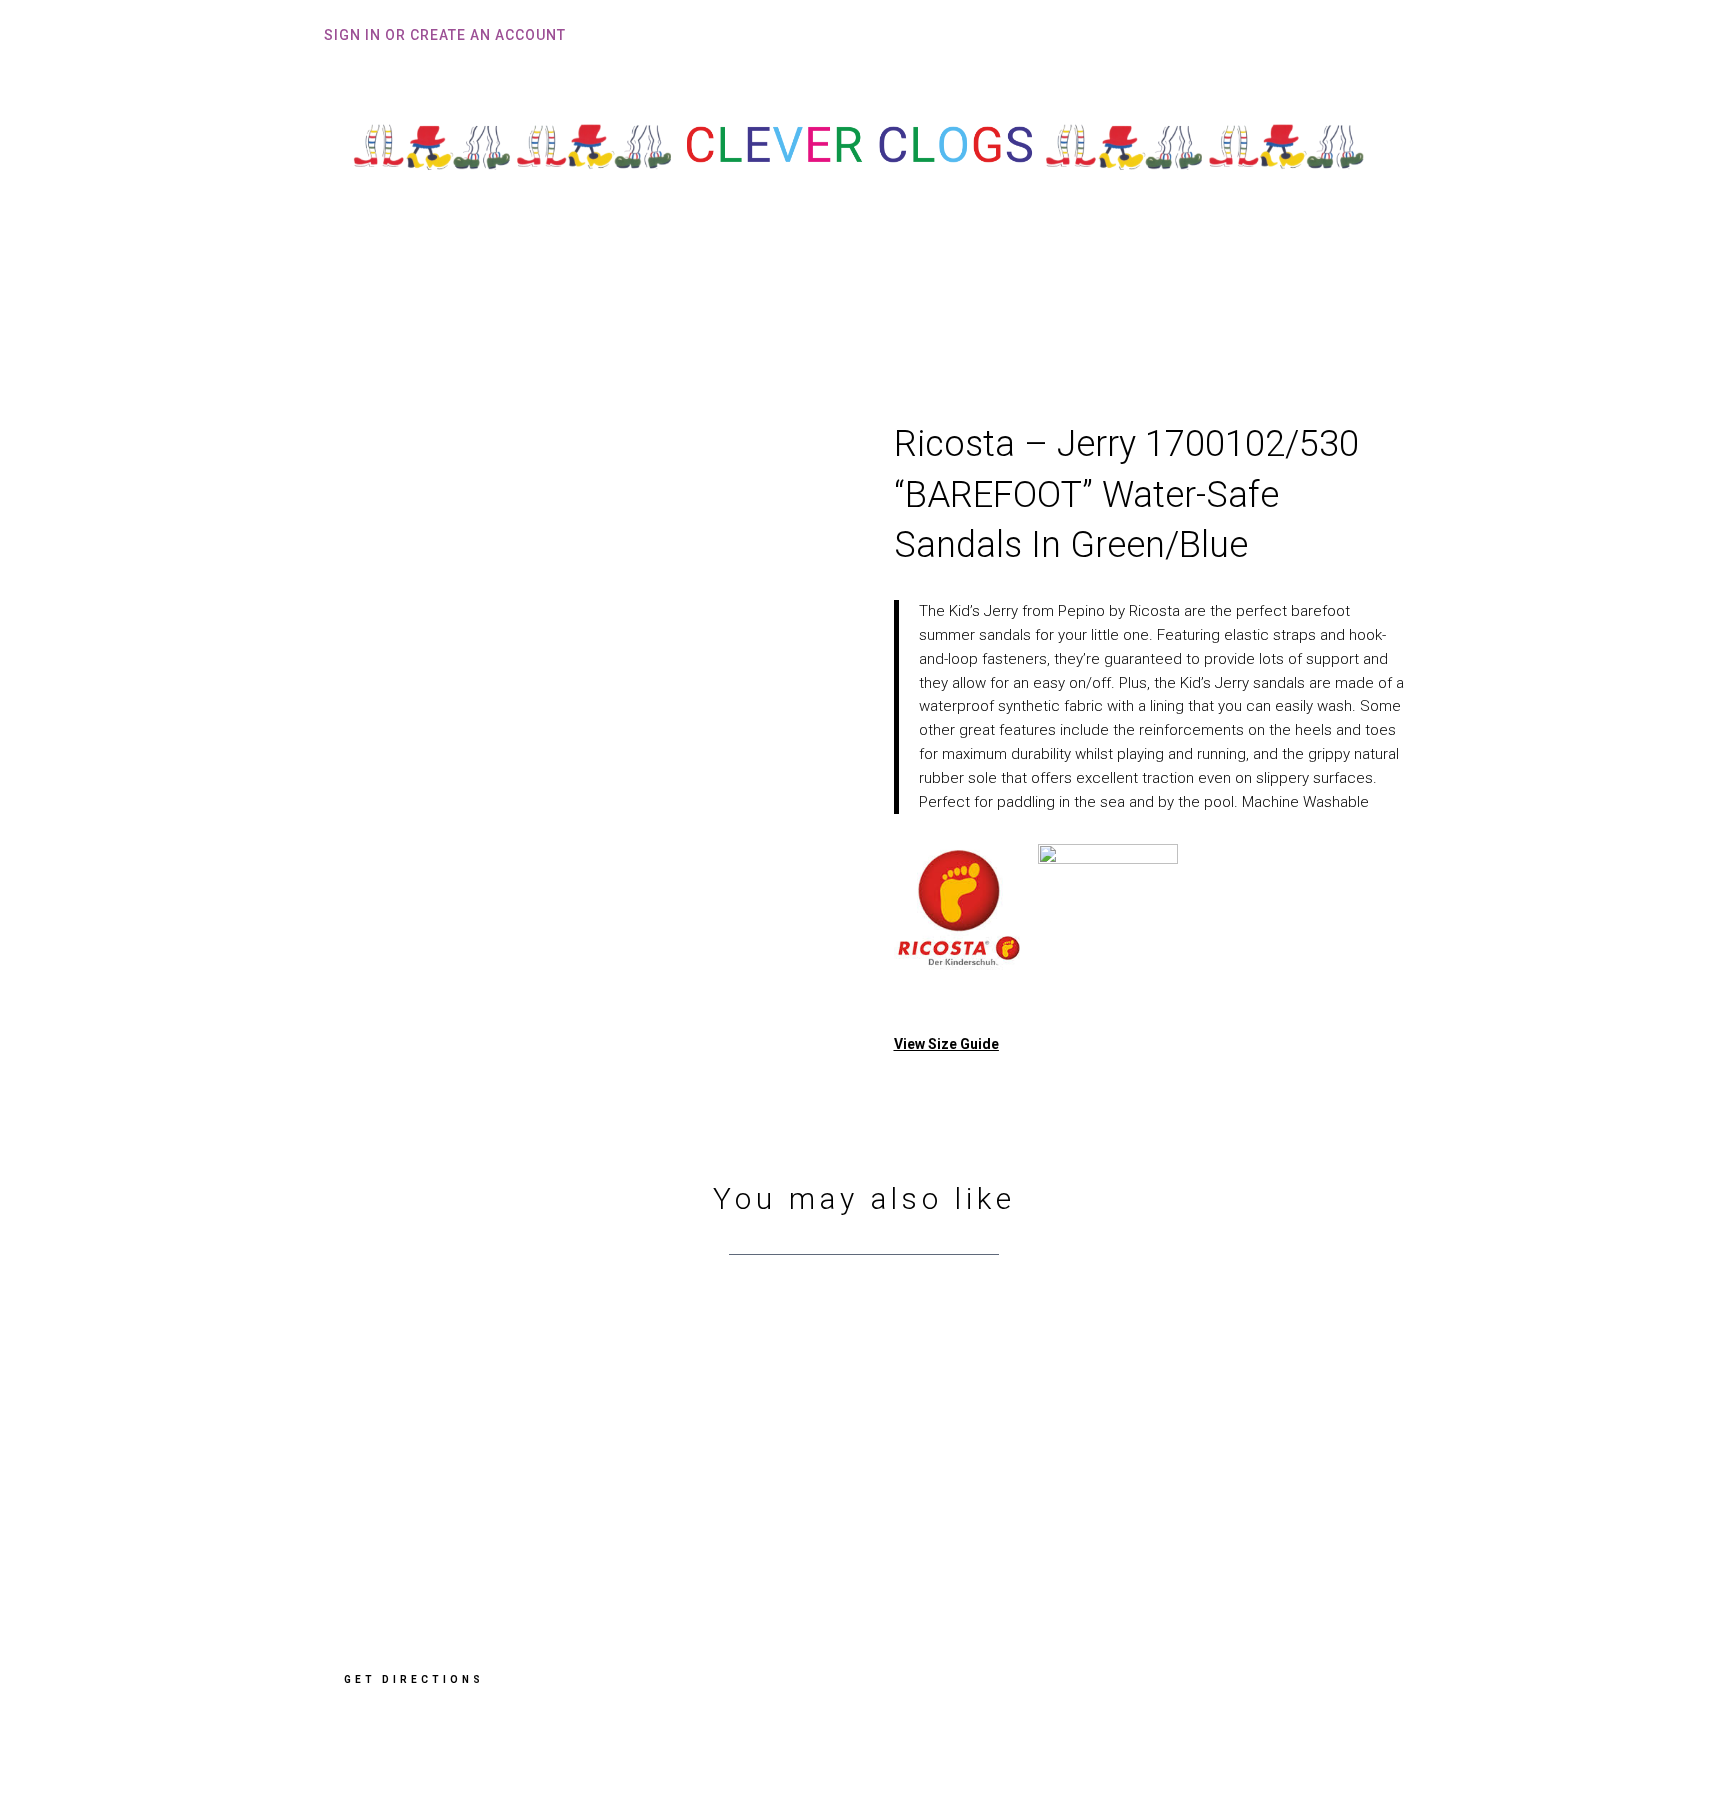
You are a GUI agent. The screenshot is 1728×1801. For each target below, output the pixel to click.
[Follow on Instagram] (1182, 1662)
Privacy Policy (1140, 1533)
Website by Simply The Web (1182, 1728)
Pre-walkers (965, 287)
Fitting (676, 287)
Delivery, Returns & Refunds (1192, 1503)
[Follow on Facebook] (1114, 1662)
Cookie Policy (1139, 1563)
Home (600, 287)
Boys (767, 287)
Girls (851, 287)
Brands (1069, 287)
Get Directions (414, 1679)
